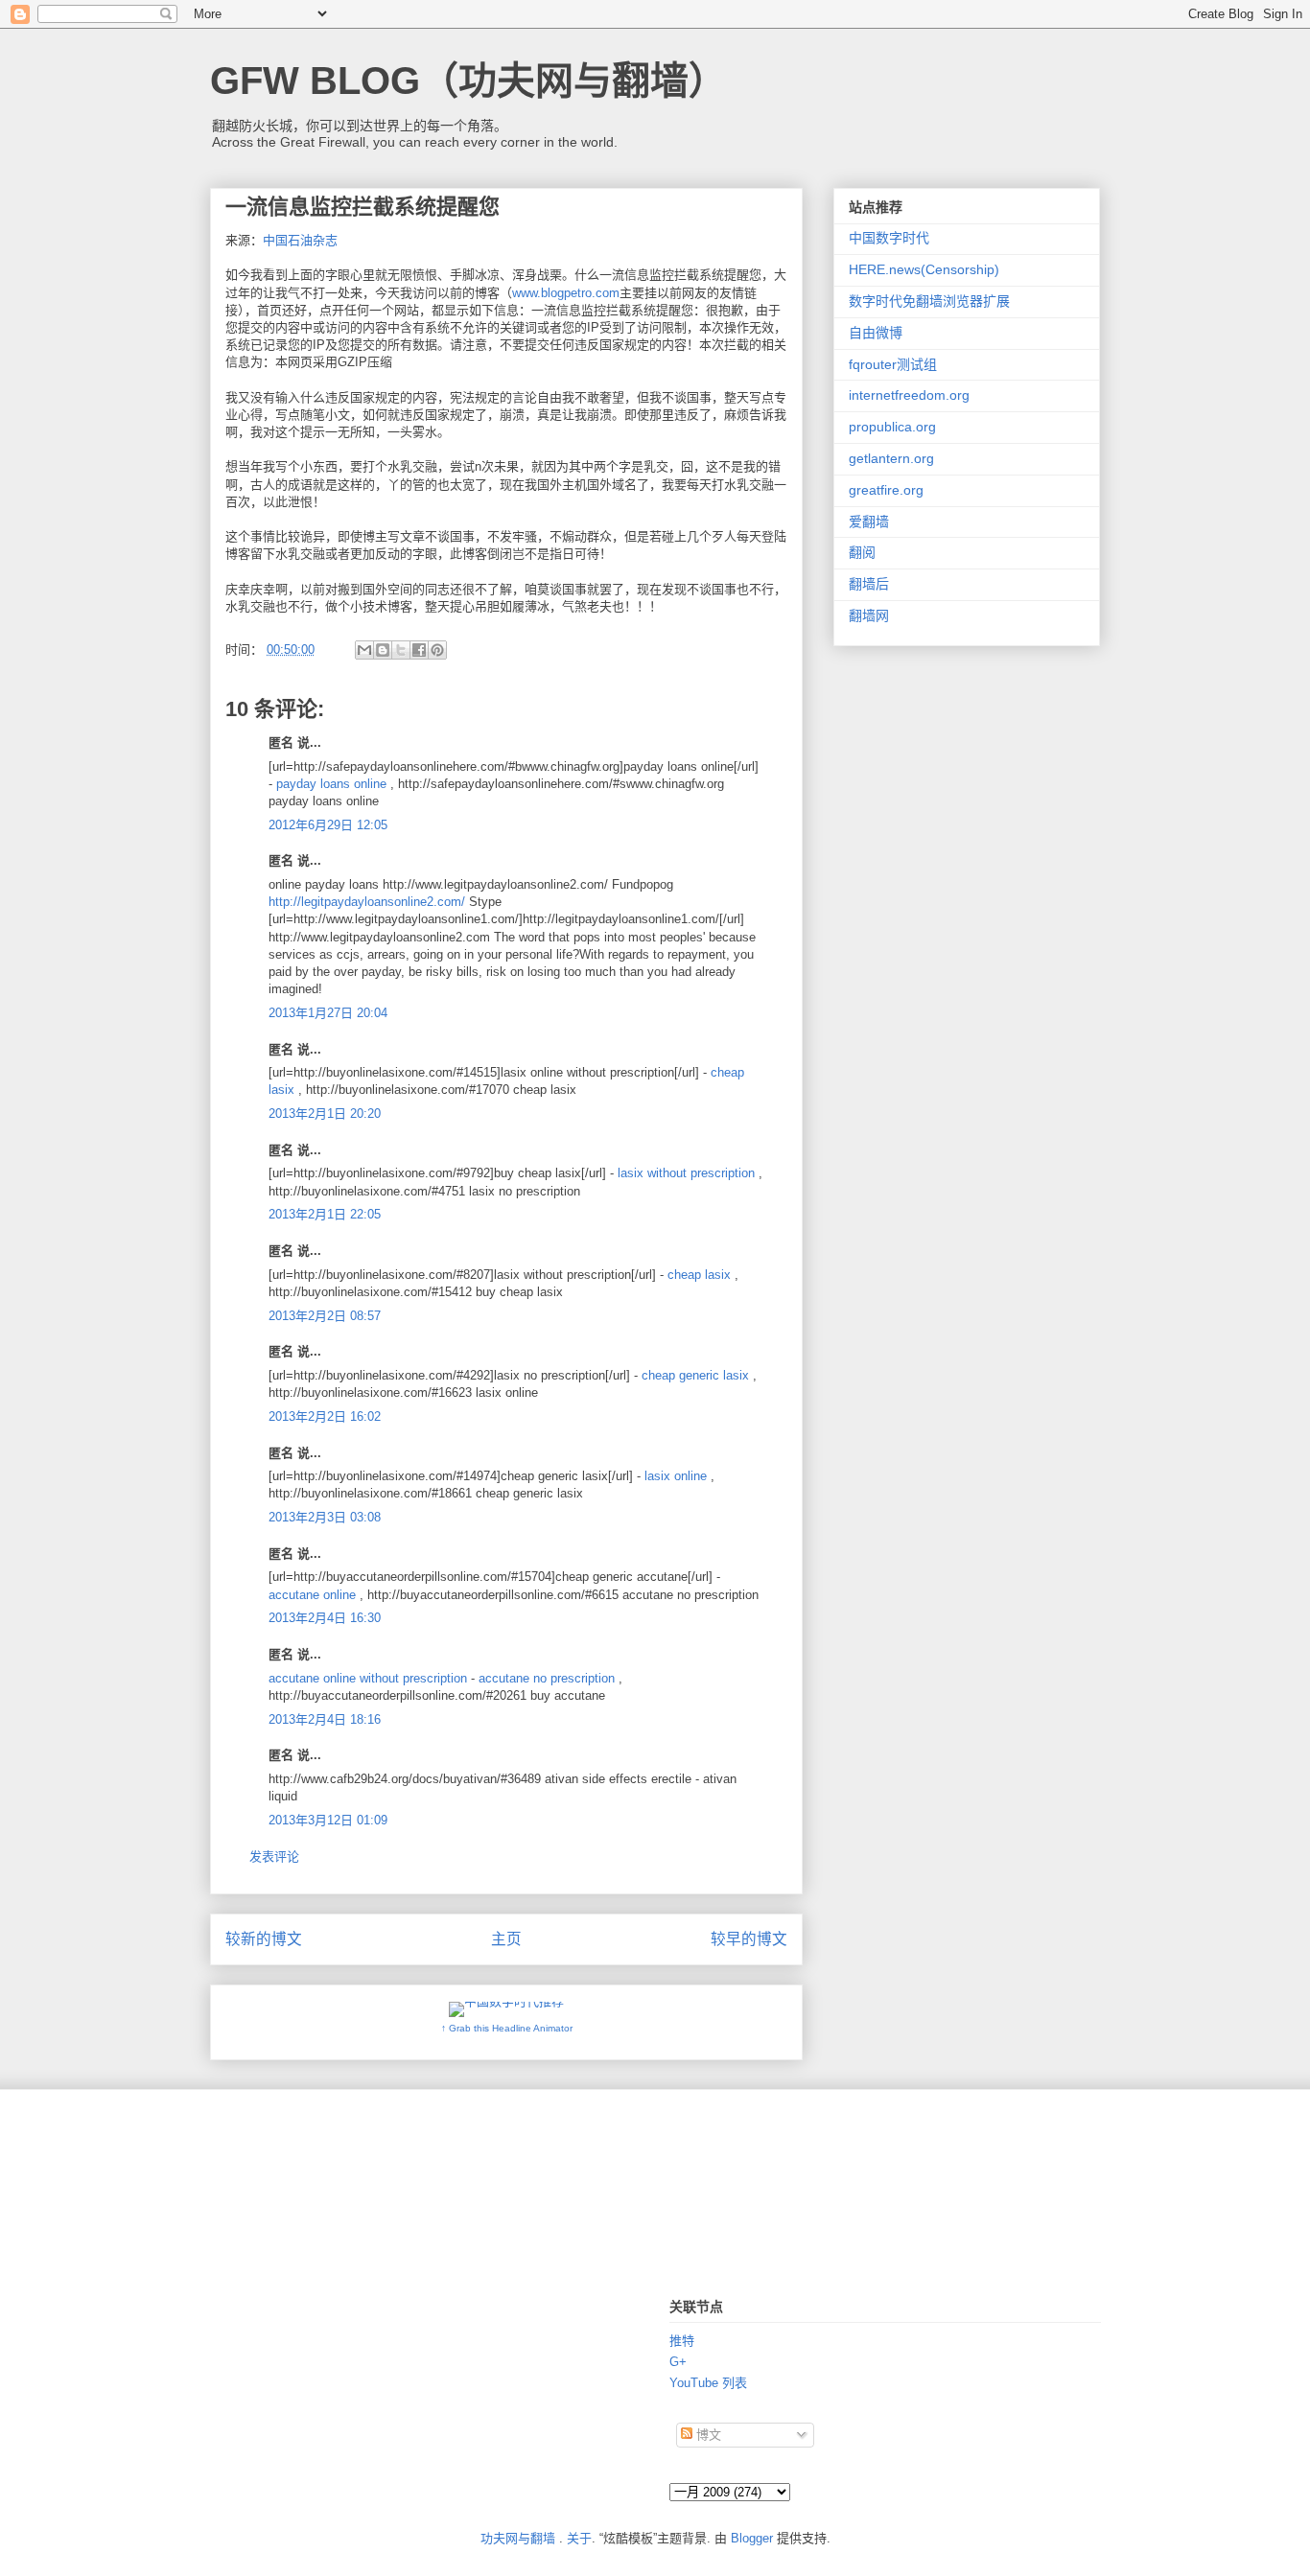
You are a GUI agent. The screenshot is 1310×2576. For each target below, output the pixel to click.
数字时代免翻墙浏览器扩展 (929, 301)
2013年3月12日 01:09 (328, 1820)
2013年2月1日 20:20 (325, 1114)
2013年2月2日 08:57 (325, 1316)
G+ (678, 2362)
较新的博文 (264, 1939)
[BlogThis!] (383, 650)
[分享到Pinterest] (437, 650)
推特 (682, 2341)
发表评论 (274, 1857)
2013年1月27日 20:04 (328, 1013)
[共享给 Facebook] (419, 650)
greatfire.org (886, 490)
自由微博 (876, 333)
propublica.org (892, 427)
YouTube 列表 (708, 2383)
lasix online (676, 1476)
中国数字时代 (889, 238)
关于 (579, 2538)
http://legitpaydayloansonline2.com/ (367, 902)
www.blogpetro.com (566, 293)
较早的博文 (749, 1939)
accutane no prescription (547, 1678)
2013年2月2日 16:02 (325, 1416)
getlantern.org (891, 458)
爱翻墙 (869, 522)
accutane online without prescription (368, 1678)
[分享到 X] (401, 650)
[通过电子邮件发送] (364, 650)
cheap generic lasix (695, 1375)
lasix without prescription (686, 1173)
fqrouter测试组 (893, 364)
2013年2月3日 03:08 (325, 1517)
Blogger (752, 2538)
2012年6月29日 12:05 (328, 825)
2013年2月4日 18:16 (325, 1719)
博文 (707, 2435)
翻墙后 (869, 584)
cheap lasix (699, 1275)
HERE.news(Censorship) (924, 269)
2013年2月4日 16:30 (325, 1618)
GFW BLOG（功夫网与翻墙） (468, 81)
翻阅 (862, 552)
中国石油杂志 (300, 240)
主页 (506, 1939)
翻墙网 (869, 615)
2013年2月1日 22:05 (325, 1214)
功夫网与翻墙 (518, 2538)
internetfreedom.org (909, 395)
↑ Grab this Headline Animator (507, 2028)
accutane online (312, 1595)
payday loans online (331, 784)
